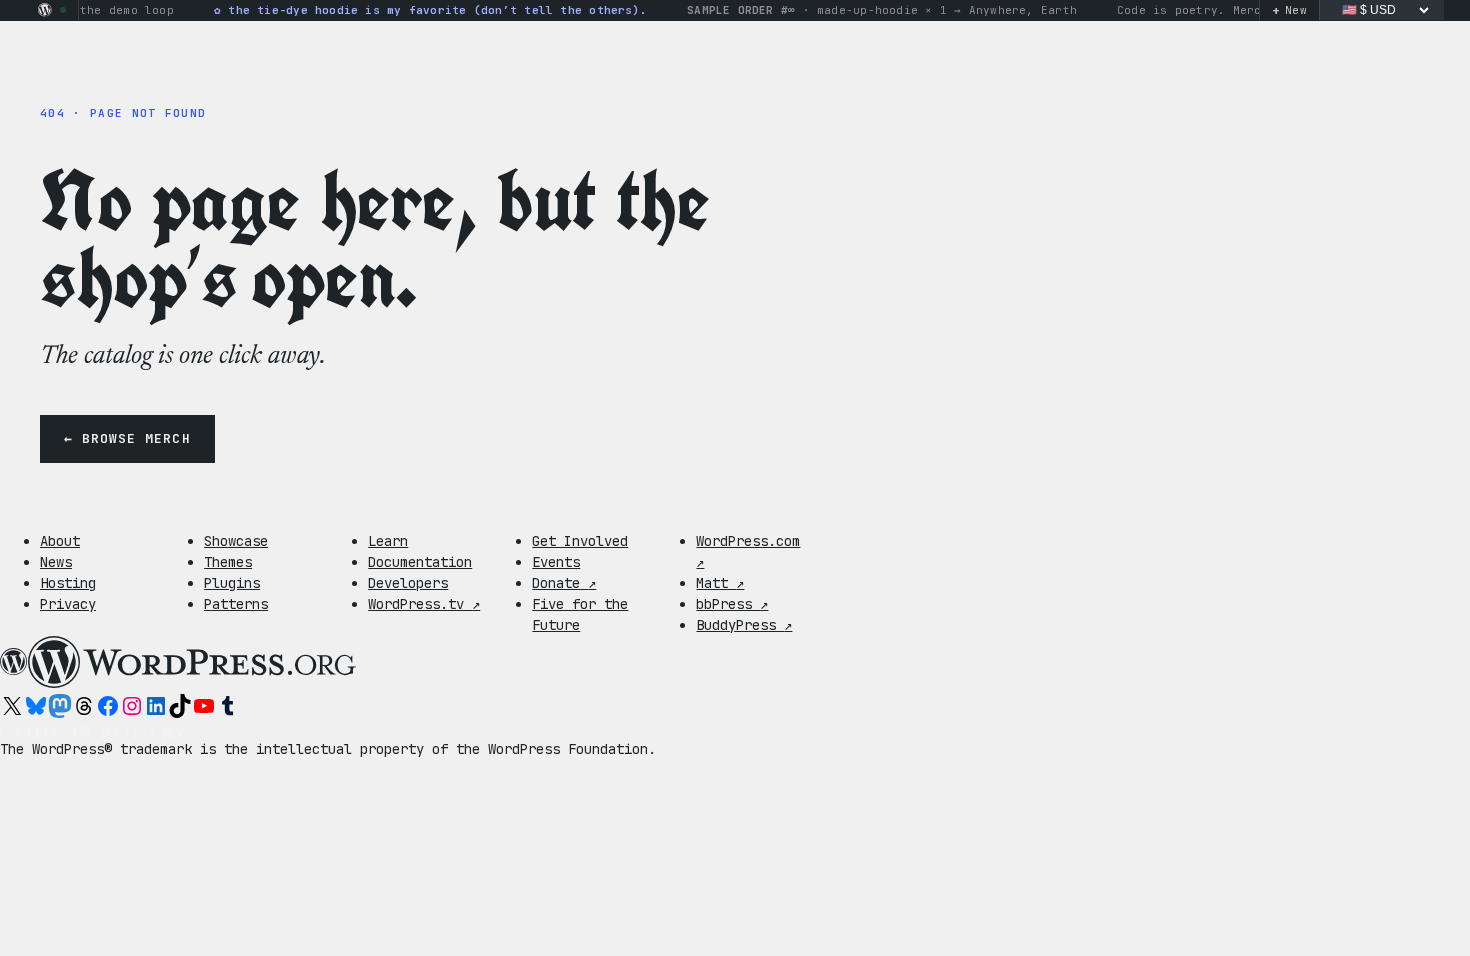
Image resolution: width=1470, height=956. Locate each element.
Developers (408, 583)
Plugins (232, 583)
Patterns (236, 604)
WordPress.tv (424, 604)
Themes (228, 562)
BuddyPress (744, 625)
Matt (720, 583)
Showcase (236, 541)
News (56, 562)
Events (556, 562)
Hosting (68, 583)
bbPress (732, 604)
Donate (564, 583)
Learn (388, 541)
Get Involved (580, 541)
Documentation (420, 562)
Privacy (68, 604)
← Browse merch (127, 438)
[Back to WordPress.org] (45, 10)
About (60, 541)
